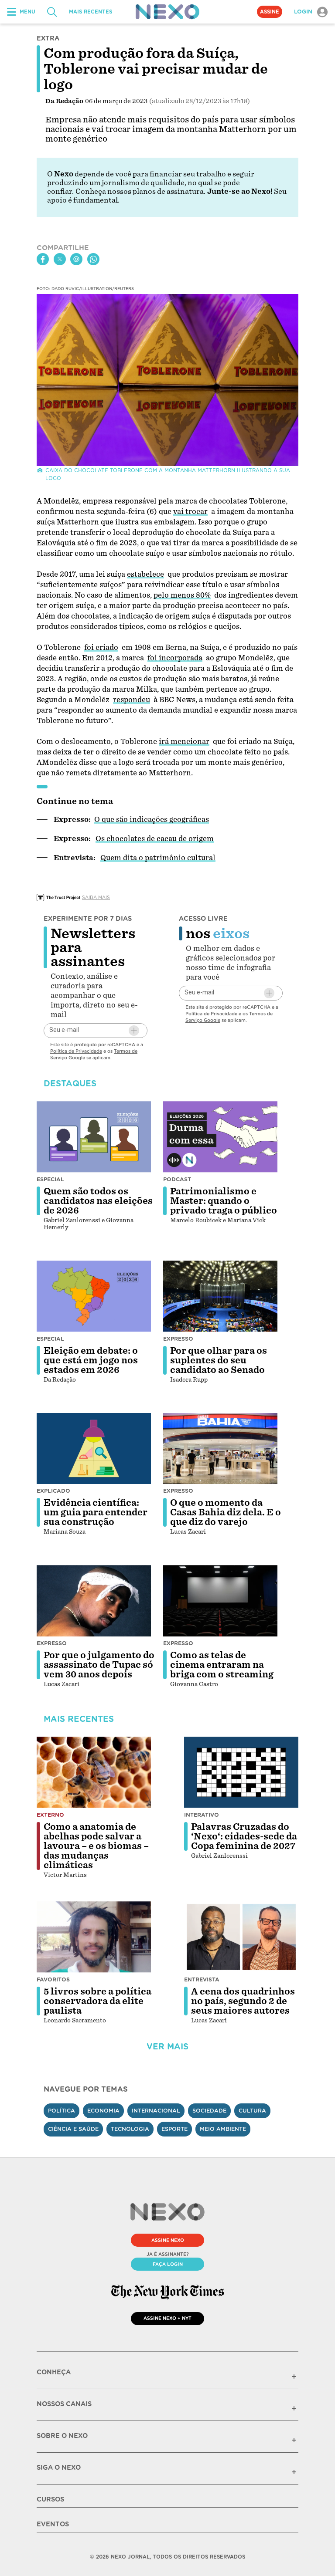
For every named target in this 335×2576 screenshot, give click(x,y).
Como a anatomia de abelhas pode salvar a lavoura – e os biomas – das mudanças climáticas (96, 1846)
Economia (103, 2111)
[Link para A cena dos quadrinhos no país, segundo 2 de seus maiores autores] (241, 1937)
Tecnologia (130, 2129)
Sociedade (209, 2111)
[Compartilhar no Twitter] (60, 259)
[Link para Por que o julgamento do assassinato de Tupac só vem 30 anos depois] (94, 1601)
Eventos (53, 2524)
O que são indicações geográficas (152, 820)
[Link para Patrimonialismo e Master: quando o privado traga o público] (220, 1137)
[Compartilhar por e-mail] (76, 259)
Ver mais (167, 2047)
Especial (50, 1179)
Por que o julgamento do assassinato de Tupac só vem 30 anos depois (99, 1665)
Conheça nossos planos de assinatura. (140, 191)
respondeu (132, 700)
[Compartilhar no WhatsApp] (93, 259)
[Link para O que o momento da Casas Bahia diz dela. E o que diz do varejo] (220, 1449)
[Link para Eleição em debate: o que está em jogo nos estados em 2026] (94, 1296)
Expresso (178, 1339)
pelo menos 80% (182, 595)
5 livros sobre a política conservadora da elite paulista (97, 2001)
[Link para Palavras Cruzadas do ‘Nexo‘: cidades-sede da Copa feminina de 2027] (241, 1772)
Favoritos (53, 1979)
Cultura (252, 2111)
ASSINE (270, 12)
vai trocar (190, 512)
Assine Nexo (168, 2240)
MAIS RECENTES (91, 12)
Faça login (168, 2264)
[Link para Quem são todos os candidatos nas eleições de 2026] (94, 1137)
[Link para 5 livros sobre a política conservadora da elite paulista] (94, 1937)
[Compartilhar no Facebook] (43, 259)
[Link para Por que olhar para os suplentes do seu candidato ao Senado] (220, 1296)
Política (62, 2111)
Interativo (202, 1815)
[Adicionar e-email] (134, 1031)
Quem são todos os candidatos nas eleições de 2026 (98, 1201)
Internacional (156, 2111)
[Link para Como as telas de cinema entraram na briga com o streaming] (220, 1601)
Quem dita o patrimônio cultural (158, 858)
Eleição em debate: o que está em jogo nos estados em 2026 (91, 1360)
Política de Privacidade (76, 1051)
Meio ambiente (223, 2129)
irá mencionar (184, 742)
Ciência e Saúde (73, 2129)
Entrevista (202, 1979)
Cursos (50, 2499)
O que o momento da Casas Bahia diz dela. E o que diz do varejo (226, 1512)
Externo (50, 1815)
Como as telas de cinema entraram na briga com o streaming (222, 1665)
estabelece (145, 574)
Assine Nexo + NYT (167, 2318)
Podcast (177, 1179)
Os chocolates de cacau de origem (155, 839)
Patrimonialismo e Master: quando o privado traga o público (224, 1201)
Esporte (174, 2129)
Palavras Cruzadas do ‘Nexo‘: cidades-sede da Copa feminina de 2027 (244, 1836)
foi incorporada (175, 658)
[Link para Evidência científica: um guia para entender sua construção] (94, 1449)
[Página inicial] (167, 12)
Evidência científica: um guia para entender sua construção (96, 1512)
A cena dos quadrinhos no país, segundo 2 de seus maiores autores (243, 2001)
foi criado (101, 647)
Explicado (53, 1491)
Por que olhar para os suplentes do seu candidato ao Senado (219, 1360)
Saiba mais (96, 897)
